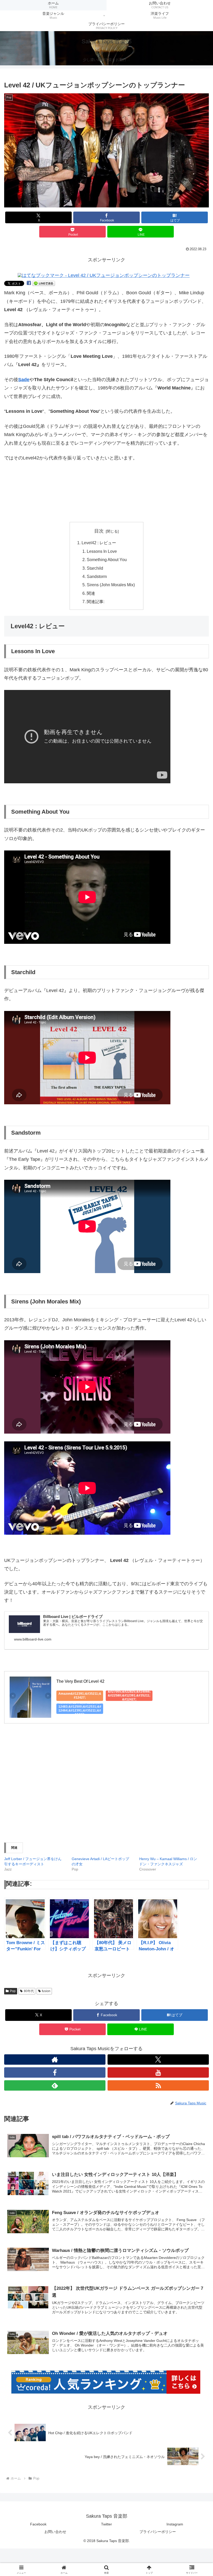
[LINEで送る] (44, 283)
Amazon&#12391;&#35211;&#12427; (80, 1696)
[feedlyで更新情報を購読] (55, 2085)
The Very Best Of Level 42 (80, 1681)
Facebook (38, 2524)
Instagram (175, 2524)
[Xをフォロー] (158, 2060)
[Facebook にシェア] (29, 283)
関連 (91, 593)
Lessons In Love (102, 551)
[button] (106, 150)
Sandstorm (97, 576)
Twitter (106, 2524)
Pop (13, 1991)
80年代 (29, 1991)
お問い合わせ (55, 2532)
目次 (99, 531)
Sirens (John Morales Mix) (111, 585)
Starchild (95, 568)
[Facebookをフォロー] (55, 2072)
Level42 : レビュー (99, 543)
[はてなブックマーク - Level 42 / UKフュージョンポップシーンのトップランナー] (104, 275)
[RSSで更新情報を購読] (158, 2085)
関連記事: (96, 602)
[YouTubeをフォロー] (158, 2072)
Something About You (107, 560)
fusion (46, 1991)
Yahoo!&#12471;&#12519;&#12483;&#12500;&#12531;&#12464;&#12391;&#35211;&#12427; (80, 1709)
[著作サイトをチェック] (55, 2060)
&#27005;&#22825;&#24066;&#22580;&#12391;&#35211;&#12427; (129, 1696)
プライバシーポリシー (158, 2532)
